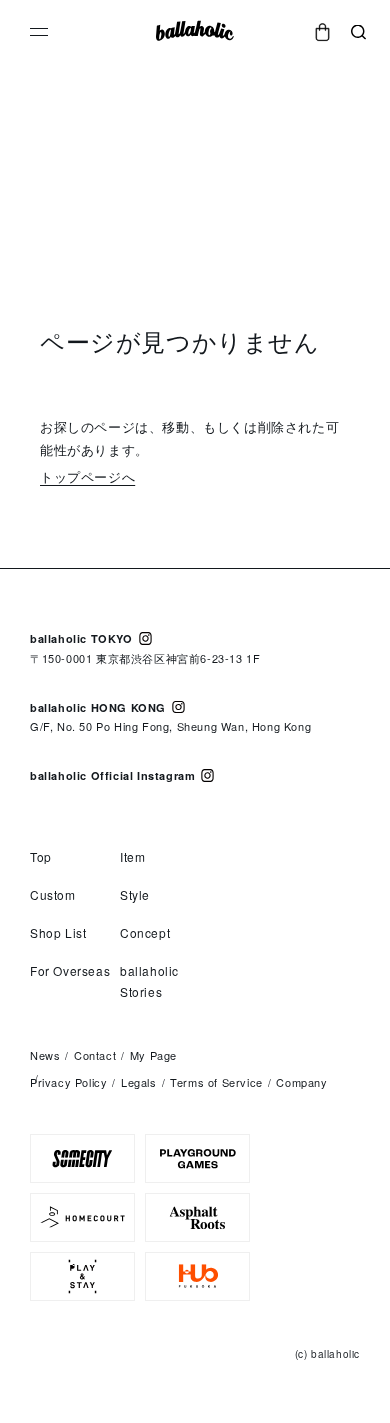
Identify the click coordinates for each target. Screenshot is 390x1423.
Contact (95, 1055)
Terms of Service (216, 1082)
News (45, 1055)
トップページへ (87, 476)
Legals (139, 1082)
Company (301, 1082)
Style (135, 894)
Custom (53, 894)
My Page (153, 1055)
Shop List (58, 932)
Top (41, 856)
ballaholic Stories (149, 981)
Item (132, 856)
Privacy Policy (68, 1082)
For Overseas (70, 970)
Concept (145, 932)
